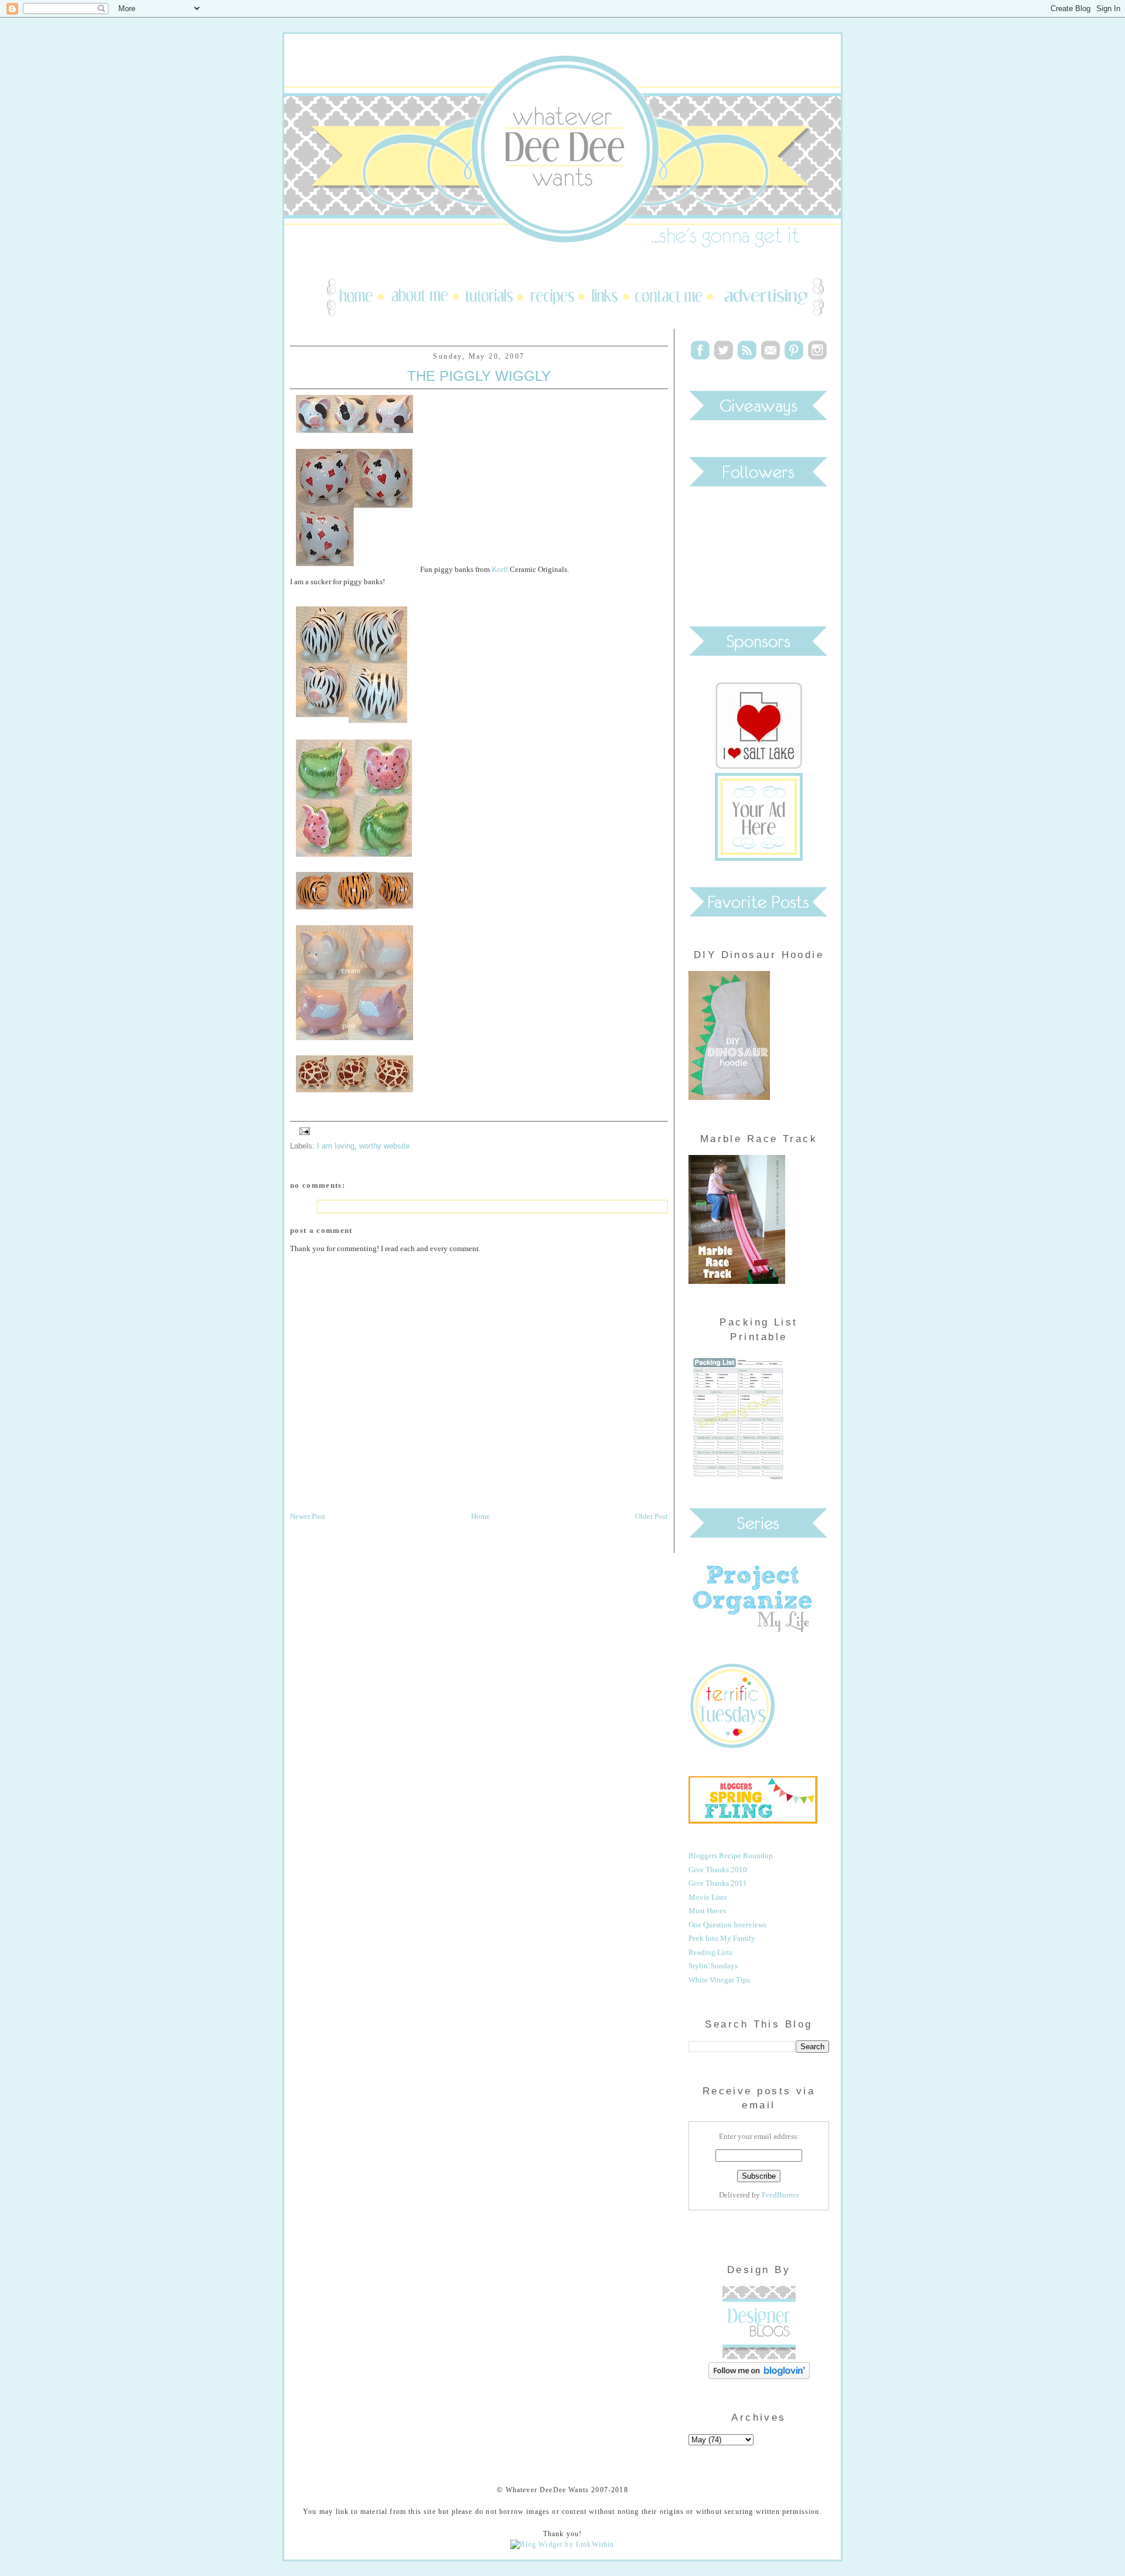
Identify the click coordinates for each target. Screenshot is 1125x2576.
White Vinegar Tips (719, 1980)
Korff (500, 569)
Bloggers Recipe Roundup (731, 1856)
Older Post (652, 1516)
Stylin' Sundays (713, 1966)
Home (480, 1516)
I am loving (336, 1146)
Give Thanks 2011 (718, 1883)
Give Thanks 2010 (718, 1870)
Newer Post (308, 1516)
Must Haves (707, 1911)
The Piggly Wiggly (479, 376)
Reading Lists (710, 1952)
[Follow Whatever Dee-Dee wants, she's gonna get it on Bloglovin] (759, 2376)
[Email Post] (303, 1130)
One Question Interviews (727, 1925)
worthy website (384, 1146)
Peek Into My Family (722, 1938)
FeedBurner (780, 2195)
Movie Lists (708, 1897)
